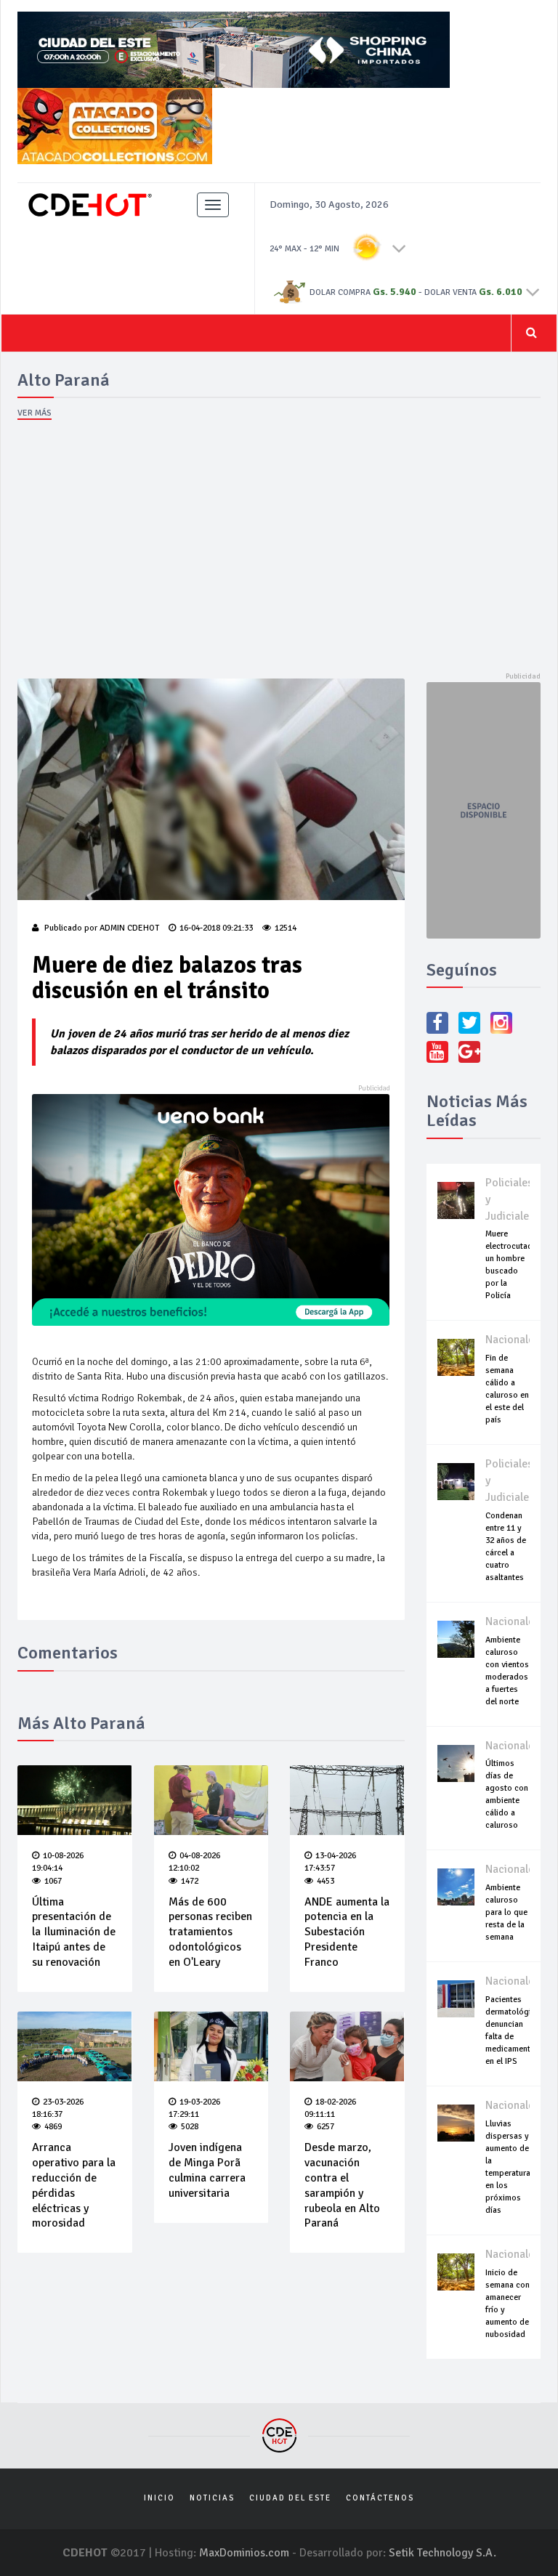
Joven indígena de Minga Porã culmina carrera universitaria (207, 2170)
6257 (325, 2127)
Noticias (212, 2498)
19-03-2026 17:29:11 (194, 2108)
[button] (399, 248)
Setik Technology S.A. (442, 2553)
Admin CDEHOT (129, 928)
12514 (286, 928)
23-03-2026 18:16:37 (58, 2108)
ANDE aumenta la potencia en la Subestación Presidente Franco (347, 1932)
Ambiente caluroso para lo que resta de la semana (506, 1912)
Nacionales (512, 1340)
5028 (190, 2127)
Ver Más (35, 413)
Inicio (159, 2498)
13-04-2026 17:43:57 (330, 1862)
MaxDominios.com (244, 2553)
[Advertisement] (279, 551)
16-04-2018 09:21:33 (216, 928)
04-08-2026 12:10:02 (194, 1862)
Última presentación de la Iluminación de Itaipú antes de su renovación (74, 1932)
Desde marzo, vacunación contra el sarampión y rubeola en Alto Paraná (342, 2185)
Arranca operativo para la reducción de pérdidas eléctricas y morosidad (74, 2185)
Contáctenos (380, 2498)
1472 (190, 1881)
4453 (325, 1881)
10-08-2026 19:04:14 (58, 1862)
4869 (53, 2127)
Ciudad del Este (290, 2498)
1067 (53, 1881)
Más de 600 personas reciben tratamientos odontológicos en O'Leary (210, 1932)
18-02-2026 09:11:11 (330, 2108)
